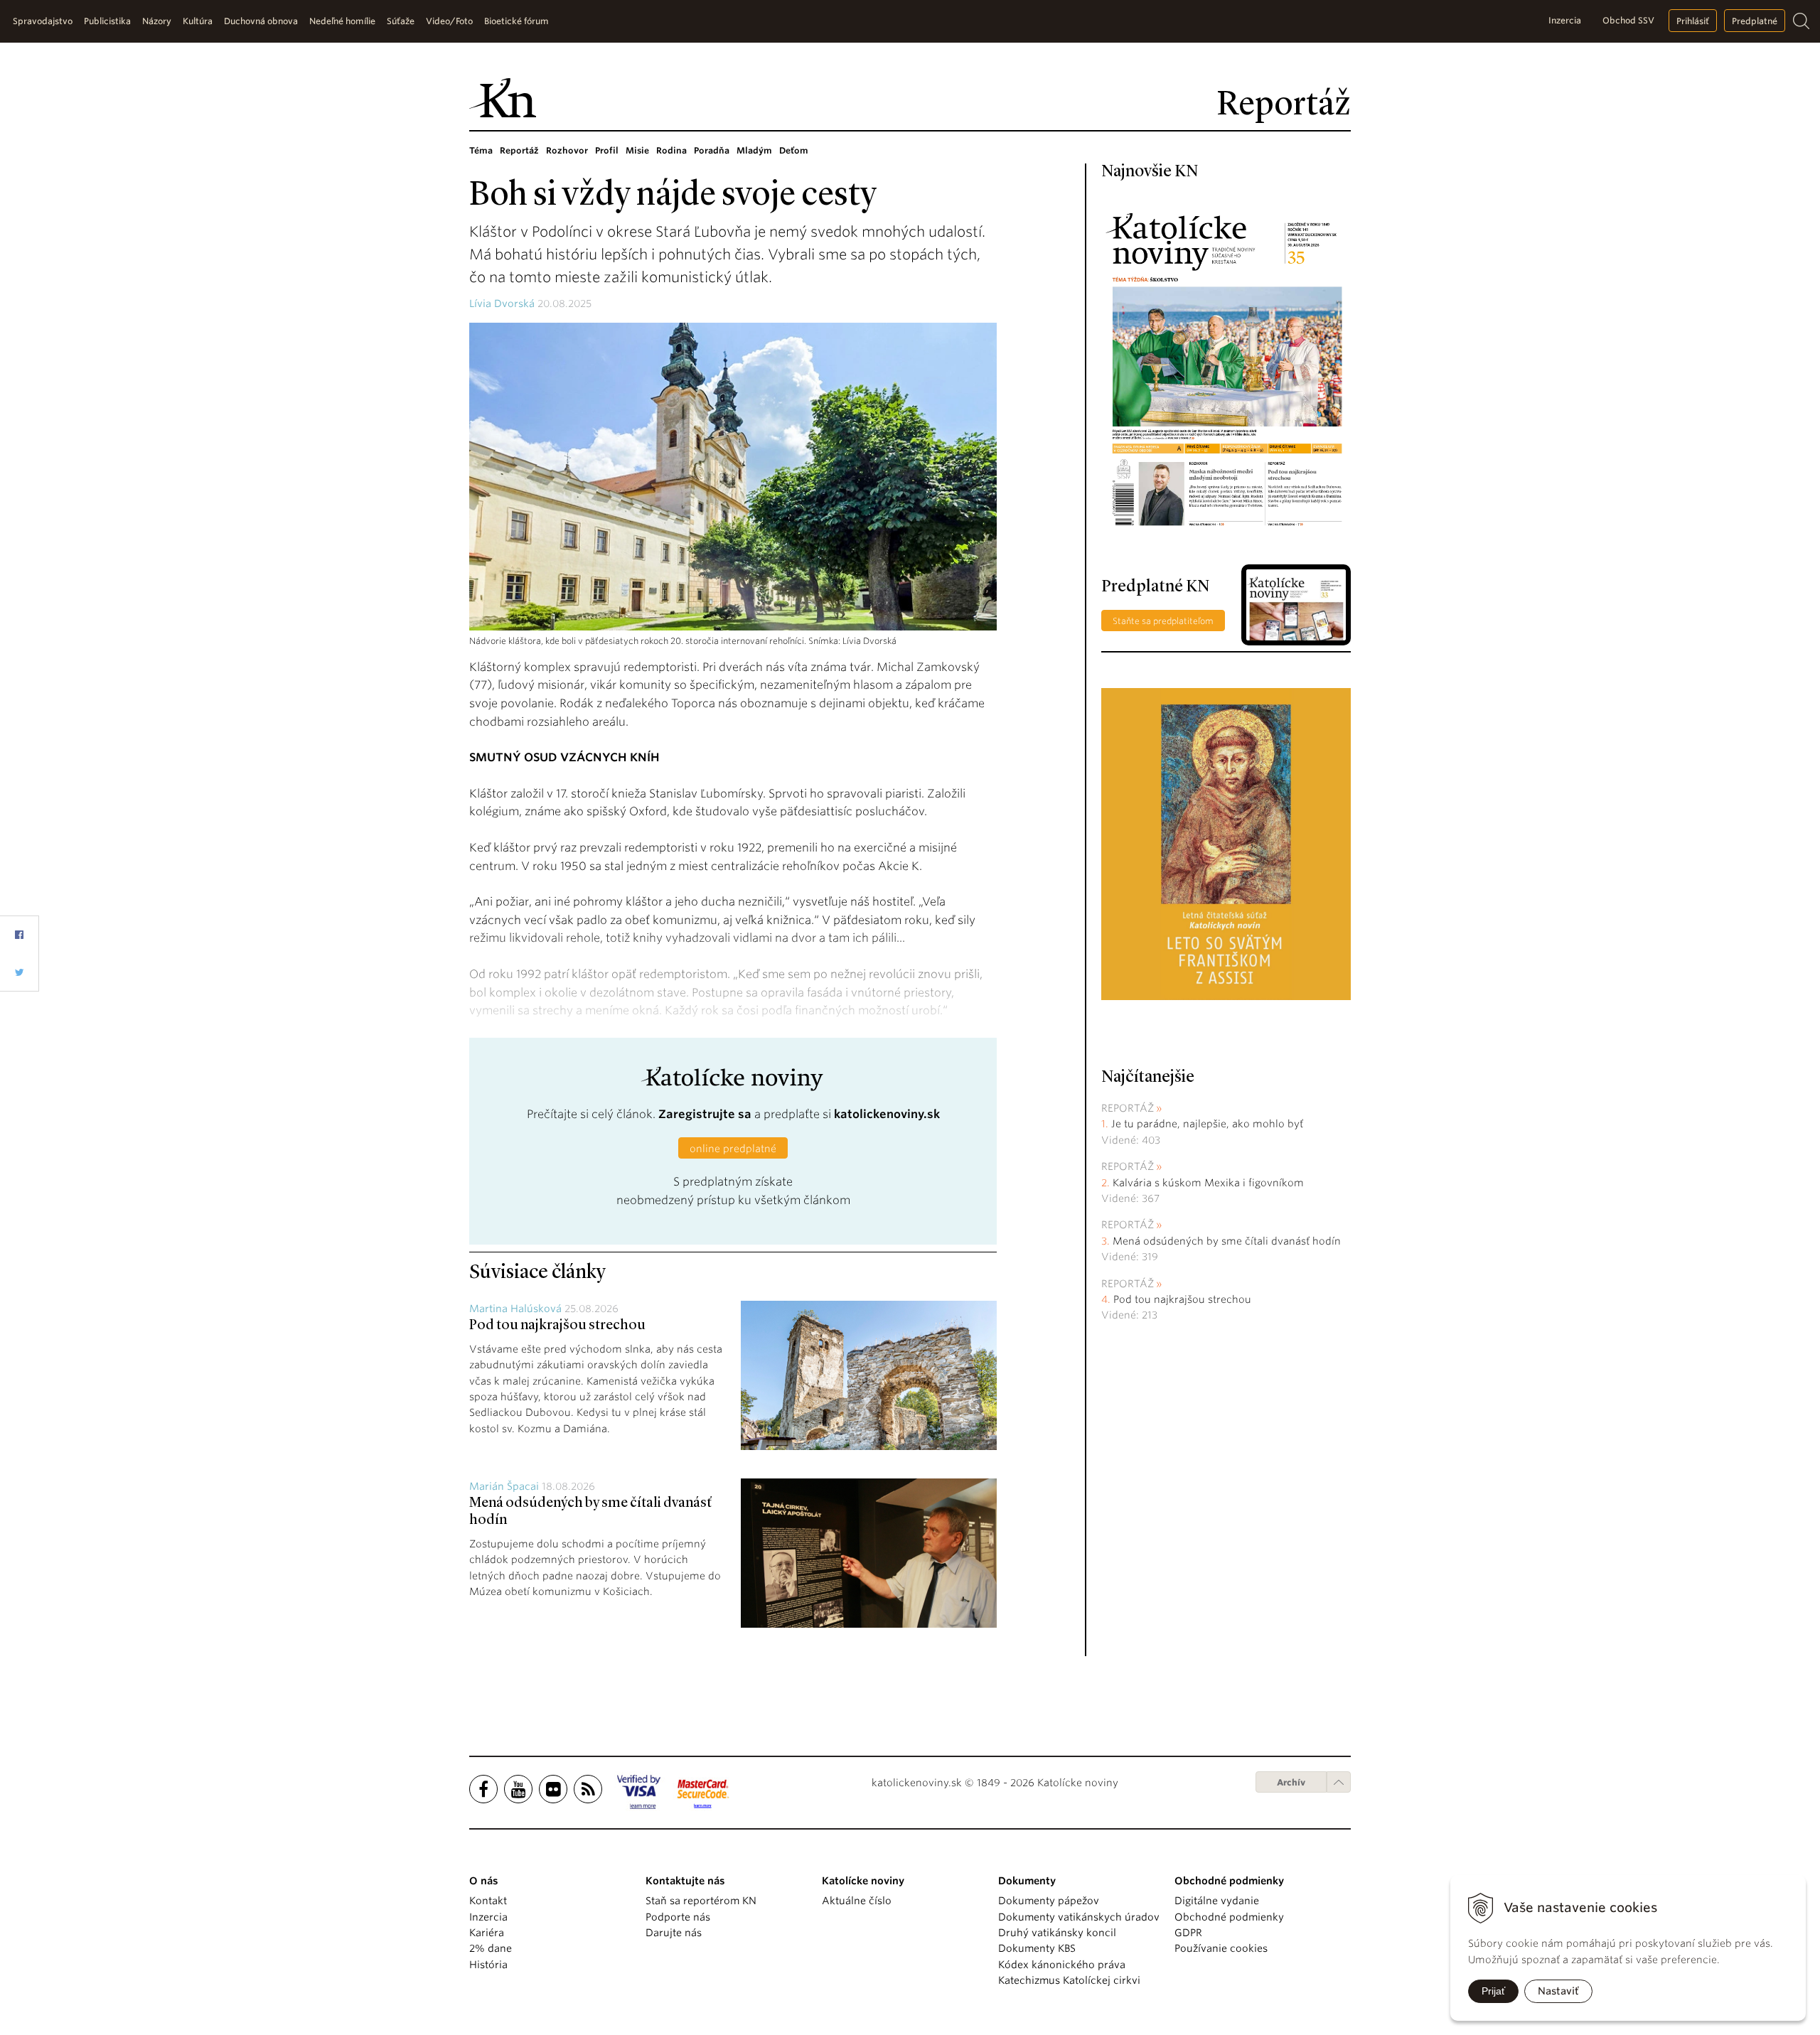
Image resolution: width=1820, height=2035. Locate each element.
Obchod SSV (1628, 20)
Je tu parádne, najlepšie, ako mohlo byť (1207, 1124)
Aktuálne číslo (857, 1901)
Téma (481, 150)
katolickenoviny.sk (887, 1114)
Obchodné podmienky (1229, 1917)
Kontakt (488, 1901)
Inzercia (1565, 20)
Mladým (754, 150)
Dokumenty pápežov (1049, 1901)
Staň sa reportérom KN (701, 1901)
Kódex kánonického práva (1062, 1965)
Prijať (1493, 1991)
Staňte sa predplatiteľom (1163, 621)
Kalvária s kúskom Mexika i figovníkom (1208, 1183)
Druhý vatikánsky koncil (1057, 1933)
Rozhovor (567, 150)
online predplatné (733, 1149)
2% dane (491, 1948)
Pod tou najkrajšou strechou (557, 1326)
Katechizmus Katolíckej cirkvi (1069, 1980)
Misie (637, 150)
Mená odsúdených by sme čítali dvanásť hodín (1227, 1241)
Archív (1291, 1782)
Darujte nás (674, 1933)
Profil (607, 150)
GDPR (1188, 1933)
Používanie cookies (1221, 1948)
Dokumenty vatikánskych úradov (1079, 1917)
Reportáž (519, 150)
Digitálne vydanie (1217, 1901)
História (488, 1965)
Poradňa (712, 150)
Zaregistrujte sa (705, 1114)
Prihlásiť (1693, 21)
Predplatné (1755, 21)
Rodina (671, 150)
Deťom (794, 150)
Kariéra (487, 1933)
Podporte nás (678, 1917)
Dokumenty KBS (1037, 1948)
